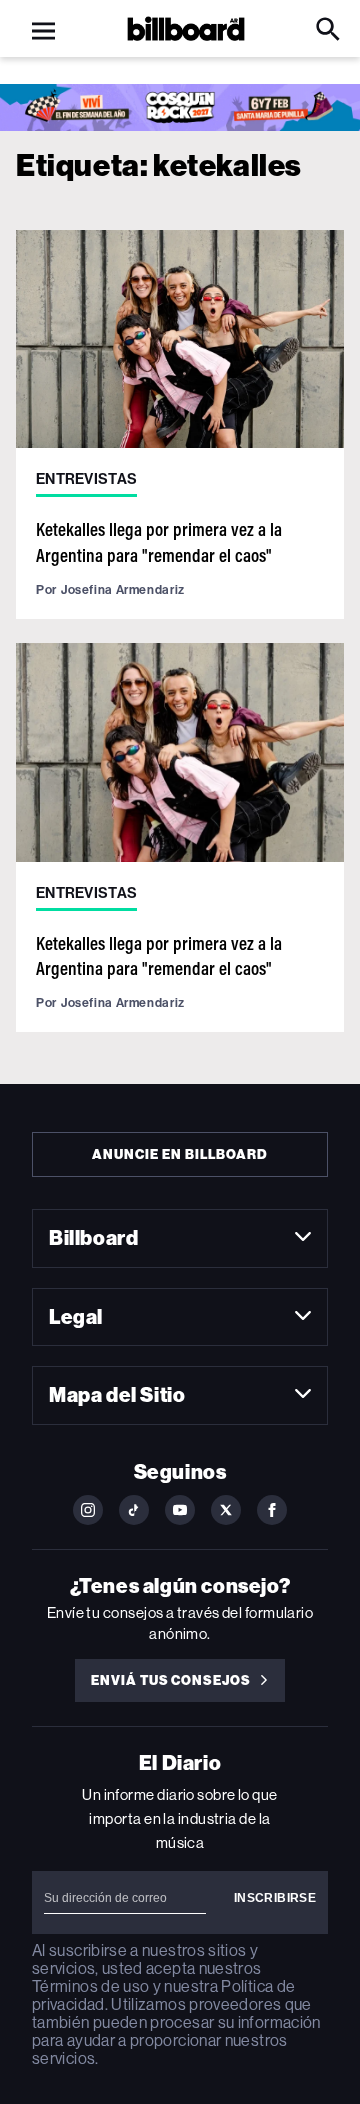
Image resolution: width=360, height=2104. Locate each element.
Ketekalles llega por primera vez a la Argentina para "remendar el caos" (159, 541)
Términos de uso (90, 1986)
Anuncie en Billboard (179, 1154)
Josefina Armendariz (123, 589)
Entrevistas (86, 479)
